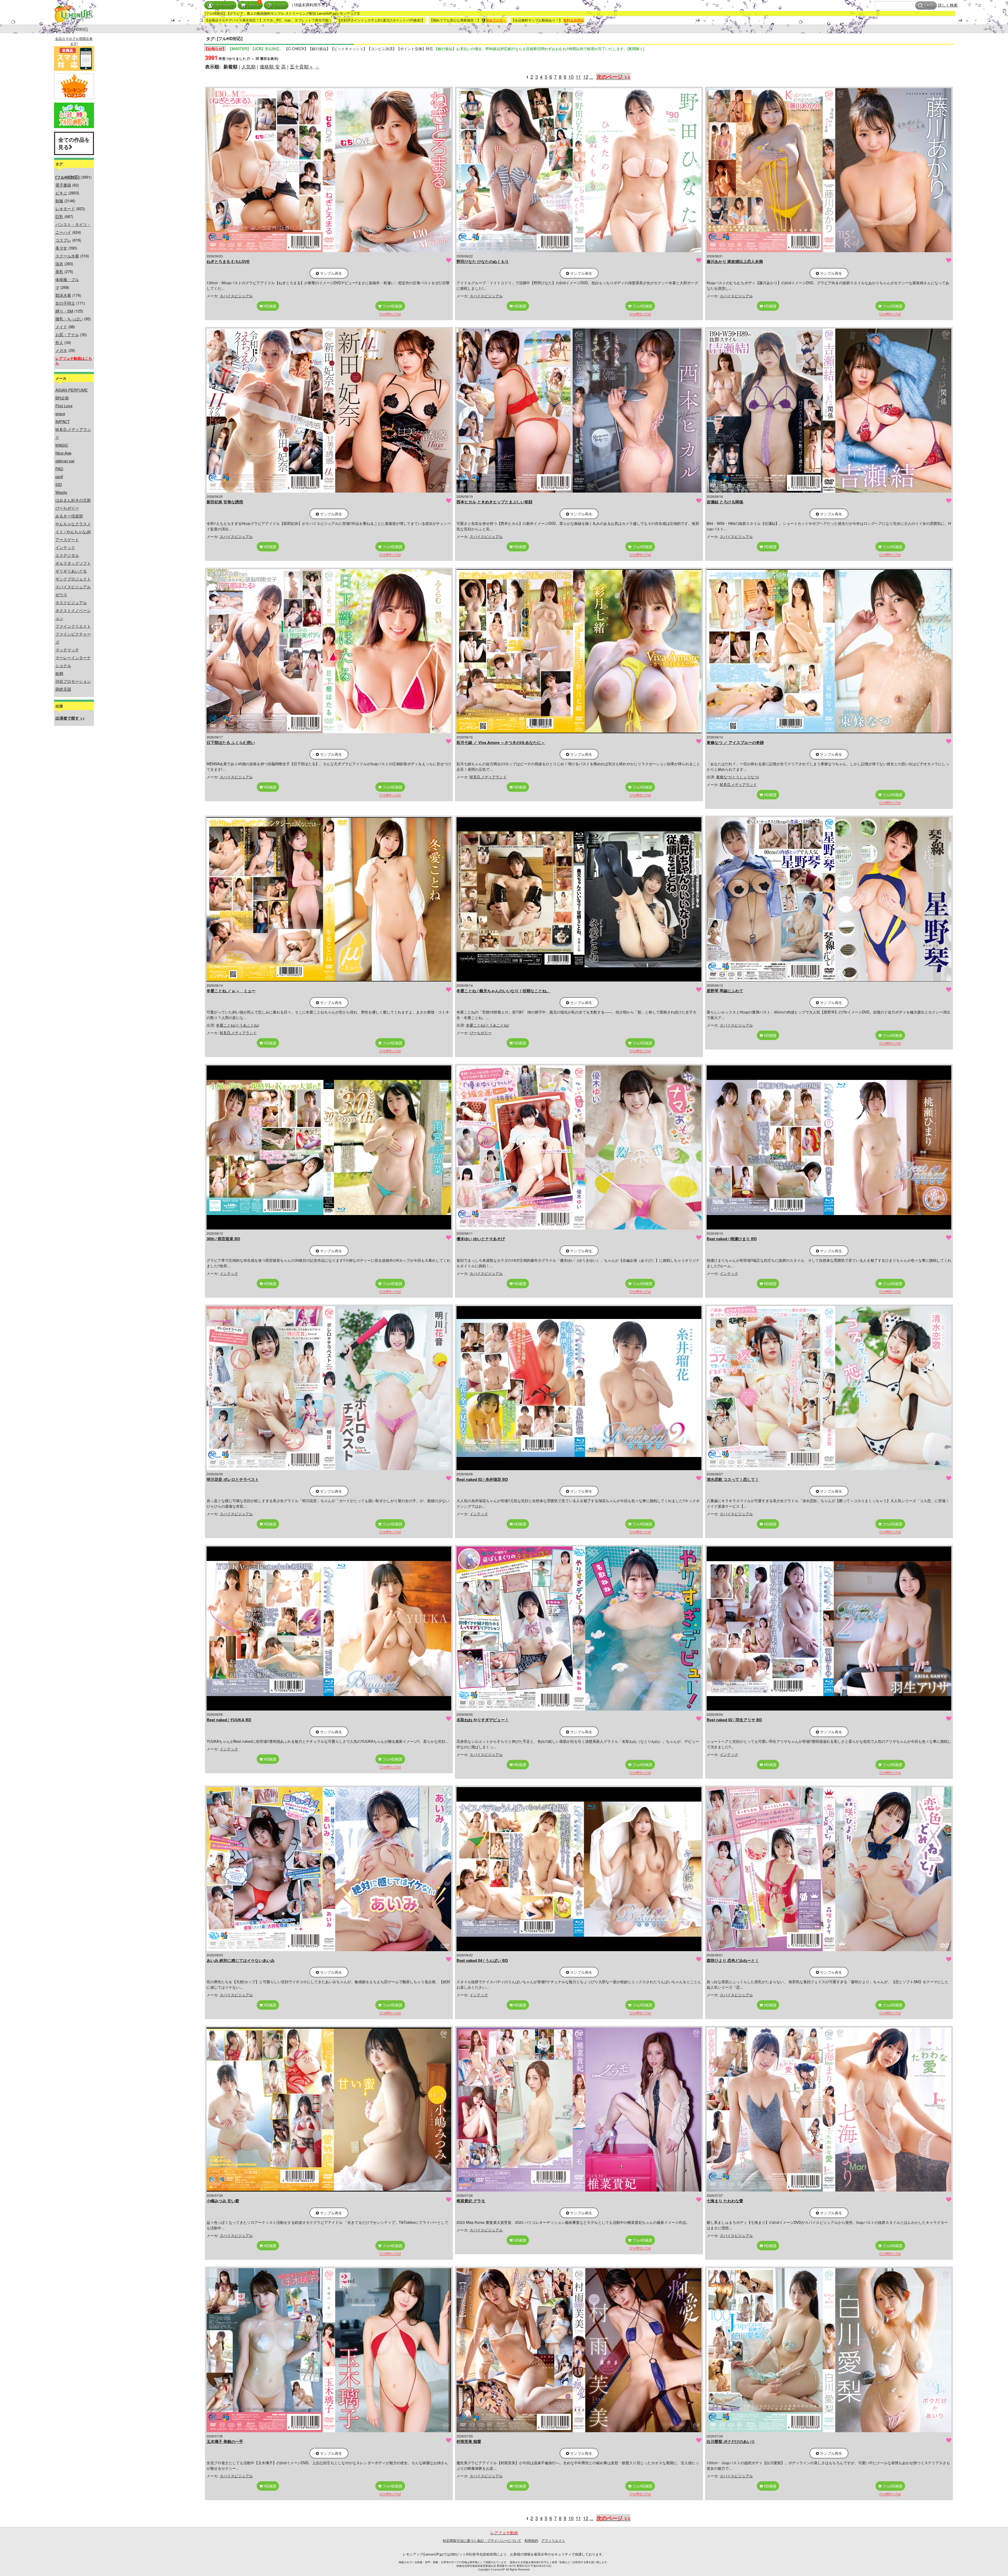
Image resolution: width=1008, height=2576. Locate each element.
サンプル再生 (330, 273)
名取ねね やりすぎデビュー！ (483, 1720)
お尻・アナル (67, 334)
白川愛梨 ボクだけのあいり (731, 2441)
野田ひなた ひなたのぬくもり (483, 261)
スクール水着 (67, 256)
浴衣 (59, 264)
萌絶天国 (63, 689)
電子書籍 (63, 185)
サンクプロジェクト (73, 579)
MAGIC (62, 445)
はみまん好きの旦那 (73, 500)
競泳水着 (63, 295)
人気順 (249, 66)
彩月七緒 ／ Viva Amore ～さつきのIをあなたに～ (501, 742)
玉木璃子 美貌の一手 (225, 2441)
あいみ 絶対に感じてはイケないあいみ (241, 1960)
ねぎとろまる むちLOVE (228, 261)
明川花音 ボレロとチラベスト (233, 1479)
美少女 (61, 248)
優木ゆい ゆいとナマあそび (481, 1239)
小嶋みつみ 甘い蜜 (223, 2201)
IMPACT (63, 421)
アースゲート (67, 539)
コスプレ (63, 240)
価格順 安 (270, 66)
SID (59, 484)
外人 (59, 342)
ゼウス (61, 595)
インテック (65, 547)
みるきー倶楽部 (69, 516)
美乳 (59, 271)
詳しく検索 (948, 5)
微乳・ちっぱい (69, 319)
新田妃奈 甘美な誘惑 (225, 502)
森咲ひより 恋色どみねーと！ (733, 1960)
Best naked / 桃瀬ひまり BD (732, 1239)
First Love (64, 406)
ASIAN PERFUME (72, 390)
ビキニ (61, 193)
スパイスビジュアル (73, 587)
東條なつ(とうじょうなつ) (738, 777)
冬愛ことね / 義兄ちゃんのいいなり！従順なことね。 (503, 991)
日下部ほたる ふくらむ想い (231, 742)
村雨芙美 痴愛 (469, 2441)
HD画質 (270, 306)
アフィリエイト (553, 2540)
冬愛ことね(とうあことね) (238, 1025)
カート (254, 5)
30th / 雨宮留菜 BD (223, 1239)
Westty (61, 492)
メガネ (61, 350)
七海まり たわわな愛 (725, 2201)
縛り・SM (64, 311)
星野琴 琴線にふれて (725, 991)
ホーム (56, 29)
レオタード (65, 208)
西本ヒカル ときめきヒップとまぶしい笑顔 (494, 502)
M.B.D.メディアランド (488, 777)
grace (60, 413)
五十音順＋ (302, 66)
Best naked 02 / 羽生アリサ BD (734, 1720)
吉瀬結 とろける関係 (725, 502)
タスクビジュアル (71, 602)
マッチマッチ (67, 650)
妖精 (59, 673)
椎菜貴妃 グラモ (471, 2201)
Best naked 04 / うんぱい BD (482, 1960)
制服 (59, 201)
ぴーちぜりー (67, 508)
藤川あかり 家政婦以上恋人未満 (735, 261)
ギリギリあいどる (71, 571)
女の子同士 (65, 303)
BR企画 (62, 398)
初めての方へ (496, 20)
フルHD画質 (392, 306)
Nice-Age (63, 453)
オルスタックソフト (73, 563)
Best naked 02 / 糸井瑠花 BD (482, 1479)
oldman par (65, 461)
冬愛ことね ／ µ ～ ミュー (231, 991)
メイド (61, 327)
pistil (59, 476)
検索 (930, 6)
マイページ (225, 5)
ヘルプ (280, 5)
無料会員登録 (574, 20)
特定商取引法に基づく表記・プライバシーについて (482, 2540)
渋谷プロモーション (73, 681)
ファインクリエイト (73, 626)
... (591, 77)
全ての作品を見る (74, 143)
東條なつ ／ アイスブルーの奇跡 (735, 742)
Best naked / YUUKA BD (229, 1720)
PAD (59, 469)
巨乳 (59, 216)
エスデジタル (67, 555)
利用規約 (531, 2540)
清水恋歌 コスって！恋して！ (733, 1479)
